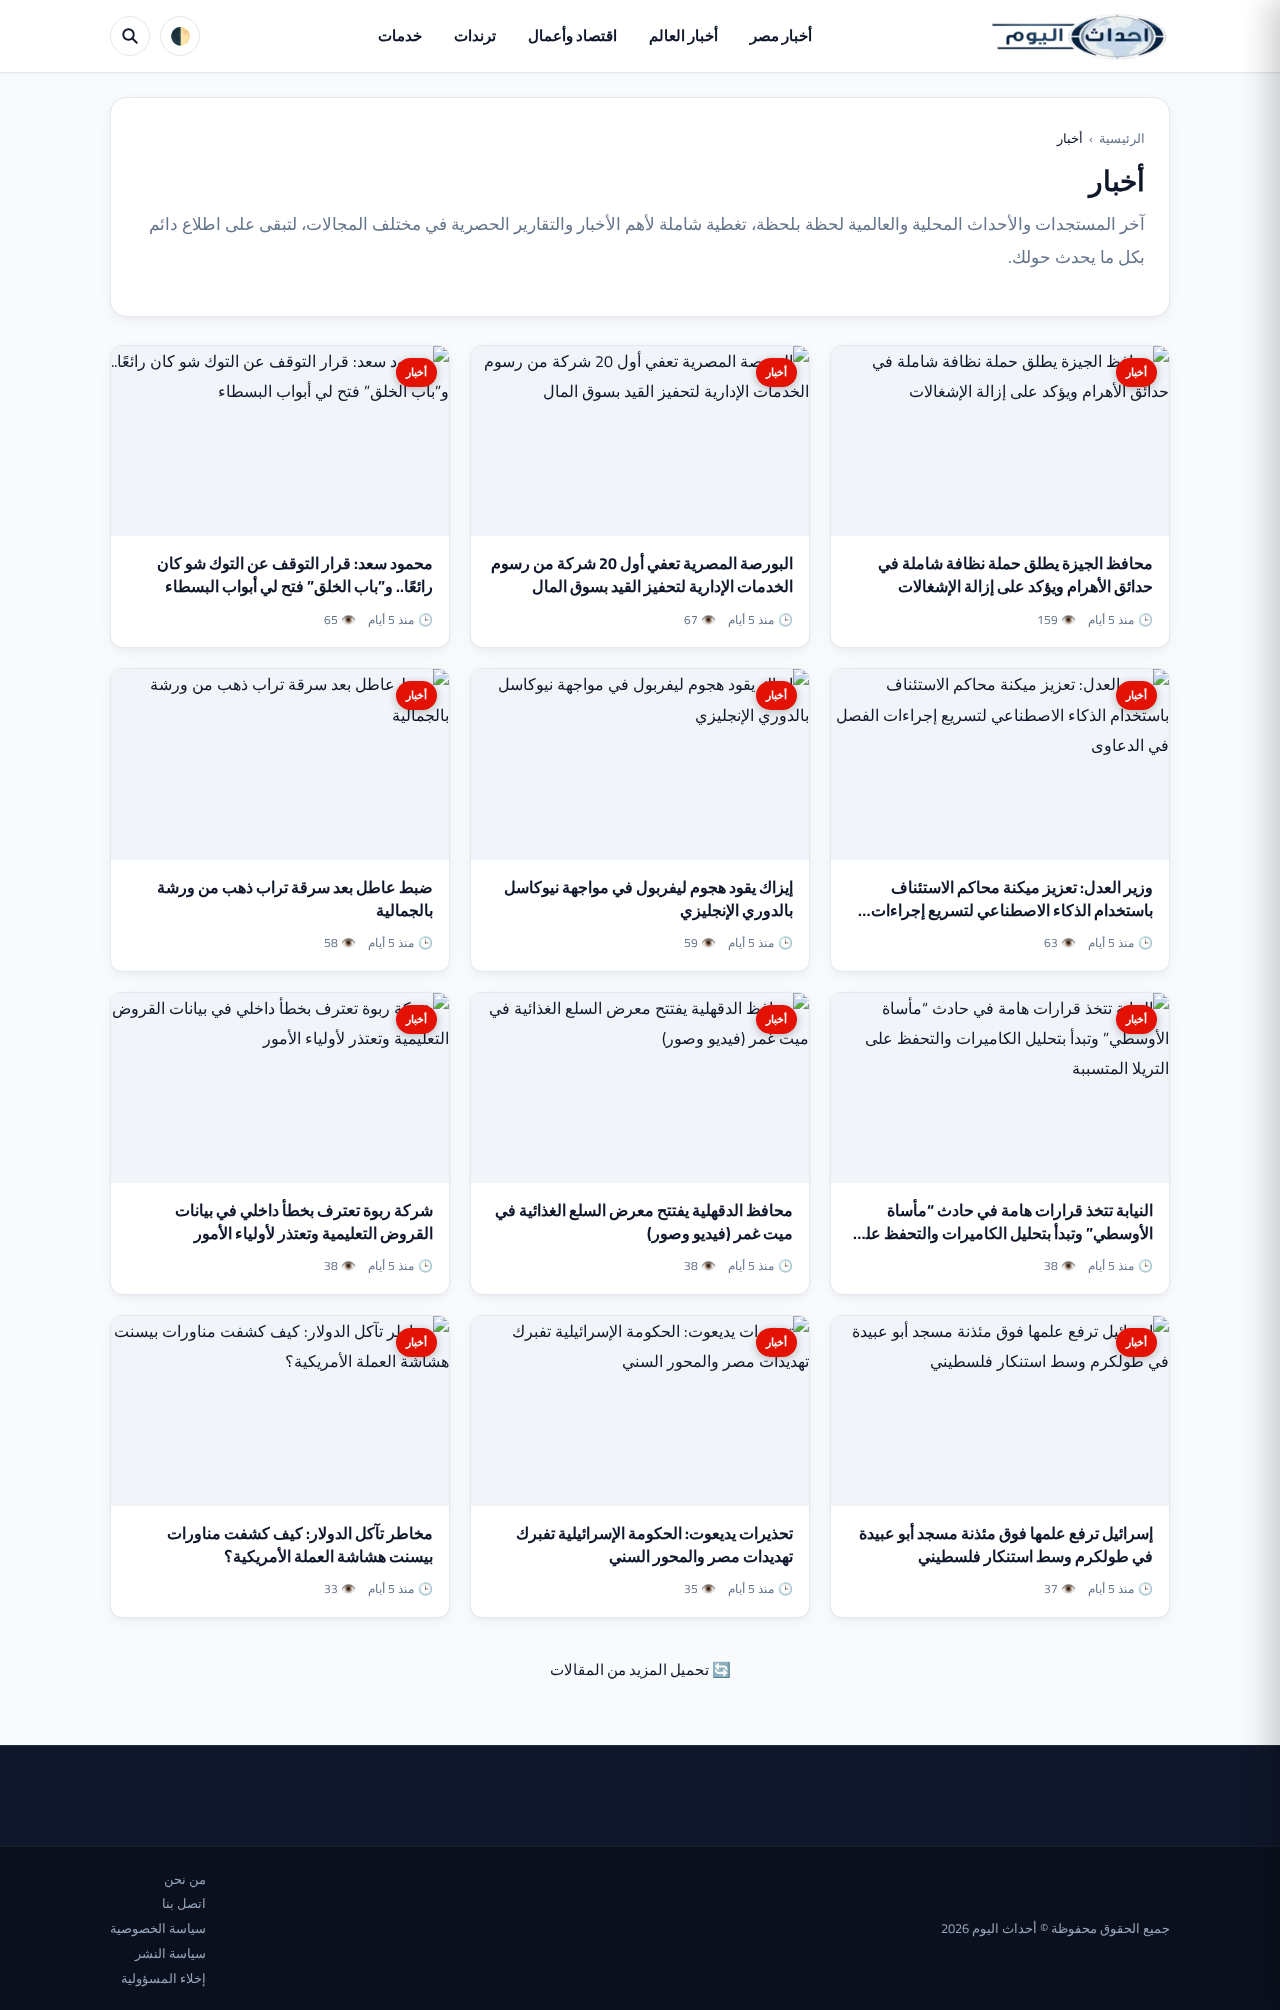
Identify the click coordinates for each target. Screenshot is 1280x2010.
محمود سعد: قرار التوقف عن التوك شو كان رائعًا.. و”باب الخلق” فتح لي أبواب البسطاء (295, 574)
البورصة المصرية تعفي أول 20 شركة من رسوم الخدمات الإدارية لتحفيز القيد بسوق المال (642, 574)
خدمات (400, 35)
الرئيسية (1122, 138)
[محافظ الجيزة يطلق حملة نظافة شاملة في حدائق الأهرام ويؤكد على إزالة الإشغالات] (1000, 441)
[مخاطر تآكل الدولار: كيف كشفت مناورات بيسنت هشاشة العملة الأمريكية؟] (280, 1411)
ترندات (475, 35)
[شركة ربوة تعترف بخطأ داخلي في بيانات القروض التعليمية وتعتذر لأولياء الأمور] (280, 1088)
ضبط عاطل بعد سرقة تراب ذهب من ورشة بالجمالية (295, 898)
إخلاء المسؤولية (163, 1978)
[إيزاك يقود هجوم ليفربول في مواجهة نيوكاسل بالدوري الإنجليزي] (640, 764)
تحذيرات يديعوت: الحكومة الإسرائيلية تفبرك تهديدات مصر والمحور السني (654, 1544)
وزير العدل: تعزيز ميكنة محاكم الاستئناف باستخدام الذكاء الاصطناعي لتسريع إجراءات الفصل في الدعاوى (1012, 910)
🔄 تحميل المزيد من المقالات (640, 1669)
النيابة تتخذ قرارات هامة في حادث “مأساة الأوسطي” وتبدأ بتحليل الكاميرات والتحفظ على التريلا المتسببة (1003, 1233)
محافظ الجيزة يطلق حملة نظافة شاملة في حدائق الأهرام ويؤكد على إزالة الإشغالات (1015, 574)
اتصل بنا (184, 1903)
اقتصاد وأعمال (572, 35)
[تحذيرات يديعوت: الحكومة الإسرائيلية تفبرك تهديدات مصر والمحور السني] (640, 1411)
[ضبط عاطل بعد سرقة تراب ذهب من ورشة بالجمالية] (280, 764)
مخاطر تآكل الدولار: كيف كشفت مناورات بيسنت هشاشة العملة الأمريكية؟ (300, 1544)
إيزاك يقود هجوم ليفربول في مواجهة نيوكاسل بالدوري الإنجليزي (648, 898)
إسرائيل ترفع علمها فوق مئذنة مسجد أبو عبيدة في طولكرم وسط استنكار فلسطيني (1006, 1544)
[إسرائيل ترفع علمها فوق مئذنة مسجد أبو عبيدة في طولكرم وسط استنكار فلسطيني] (1000, 1411)
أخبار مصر (781, 35)
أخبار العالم (683, 35)
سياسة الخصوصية (158, 1928)
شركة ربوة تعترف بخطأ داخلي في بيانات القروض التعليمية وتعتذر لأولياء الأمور (304, 1221)
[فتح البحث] (130, 36)
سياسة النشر (170, 1953)
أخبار (1136, 372)
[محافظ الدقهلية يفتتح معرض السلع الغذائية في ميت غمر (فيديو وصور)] (640, 1088)
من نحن (185, 1879)
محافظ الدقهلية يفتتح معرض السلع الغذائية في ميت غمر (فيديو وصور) (644, 1221)
